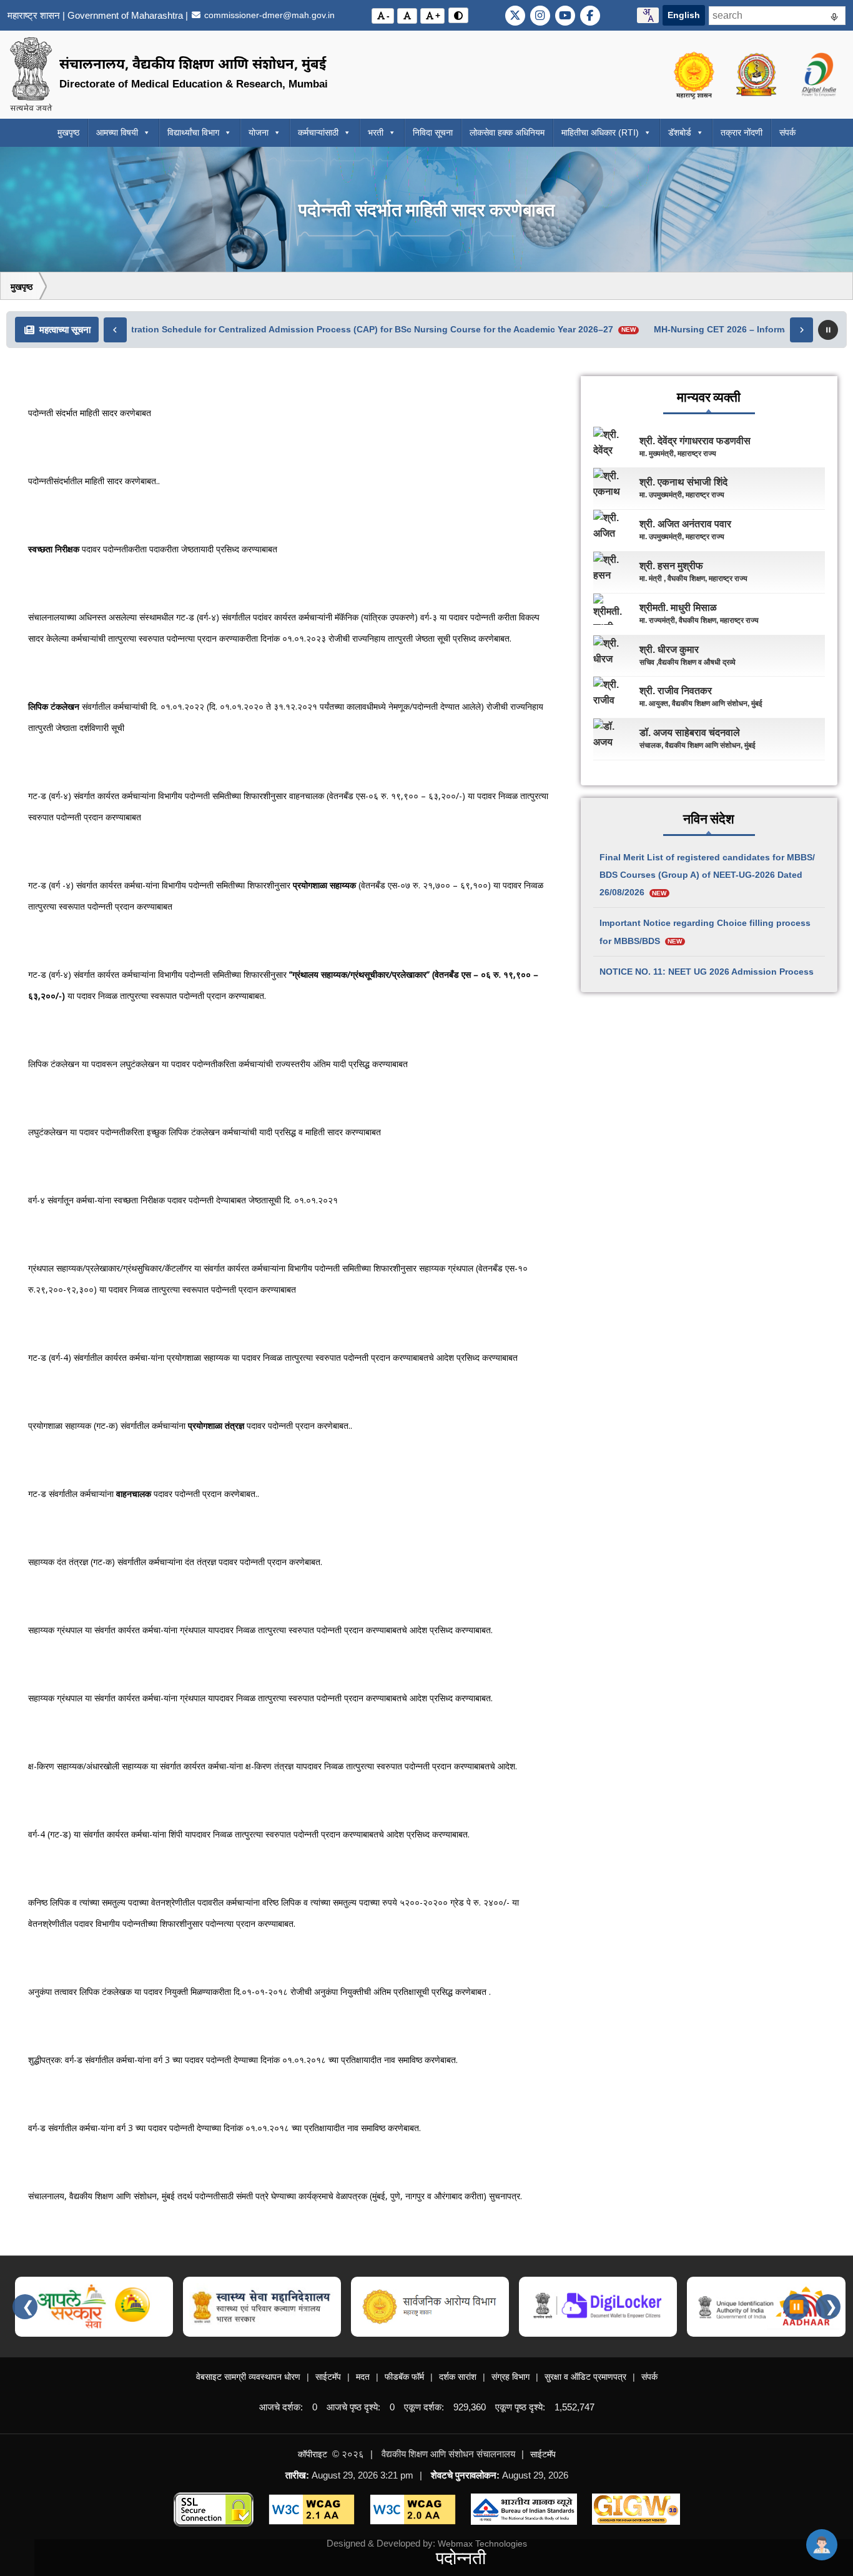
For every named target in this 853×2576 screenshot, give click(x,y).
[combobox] (648, 15)
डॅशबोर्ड (680, 132)
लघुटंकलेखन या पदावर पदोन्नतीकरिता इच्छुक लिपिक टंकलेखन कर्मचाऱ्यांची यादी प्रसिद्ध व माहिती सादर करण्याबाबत (205, 1132)
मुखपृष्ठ (68, 132)
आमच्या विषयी (117, 132)
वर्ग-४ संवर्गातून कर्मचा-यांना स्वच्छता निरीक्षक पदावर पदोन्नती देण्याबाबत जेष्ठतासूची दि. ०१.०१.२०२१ (183, 1200)
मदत (363, 2377)
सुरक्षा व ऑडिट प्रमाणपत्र (585, 2377)
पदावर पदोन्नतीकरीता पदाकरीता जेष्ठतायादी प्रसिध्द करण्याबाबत (153, 549)
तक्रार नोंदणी (742, 132)
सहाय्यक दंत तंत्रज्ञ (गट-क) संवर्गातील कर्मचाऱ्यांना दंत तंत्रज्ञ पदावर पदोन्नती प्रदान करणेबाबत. (175, 1562)
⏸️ (796, 2307)
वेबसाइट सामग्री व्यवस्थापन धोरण (248, 2377)
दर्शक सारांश (458, 2377)
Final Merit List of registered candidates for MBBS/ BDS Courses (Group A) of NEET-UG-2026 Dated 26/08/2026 (707, 875)
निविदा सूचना (433, 132)
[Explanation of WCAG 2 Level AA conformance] (312, 2509)
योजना (259, 132)
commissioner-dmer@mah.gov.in (268, 15)
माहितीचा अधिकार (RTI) (600, 132)
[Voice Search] (834, 19)
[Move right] (801, 330)
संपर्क (787, 132)
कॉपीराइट (313, 2454)
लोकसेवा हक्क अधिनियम (507, 132)
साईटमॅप (328, 2377)
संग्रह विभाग (510, 2377)
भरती (376, 132)
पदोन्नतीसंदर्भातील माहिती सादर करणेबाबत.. (94, 481)
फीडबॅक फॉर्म (404, 2377)
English (684, 15)
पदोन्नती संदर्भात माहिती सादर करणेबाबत (90, 413)
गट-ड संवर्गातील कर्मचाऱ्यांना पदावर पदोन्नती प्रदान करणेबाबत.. (144, 1494)
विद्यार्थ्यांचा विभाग (193, 132)
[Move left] (115, 330)
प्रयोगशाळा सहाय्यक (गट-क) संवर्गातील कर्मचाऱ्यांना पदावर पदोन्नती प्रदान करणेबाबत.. (190, 1425)
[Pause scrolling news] (828, 330)
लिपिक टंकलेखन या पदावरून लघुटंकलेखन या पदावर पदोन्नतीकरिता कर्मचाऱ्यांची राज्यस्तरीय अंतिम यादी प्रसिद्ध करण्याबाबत (218, 1064)
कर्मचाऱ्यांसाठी (318, 132)
